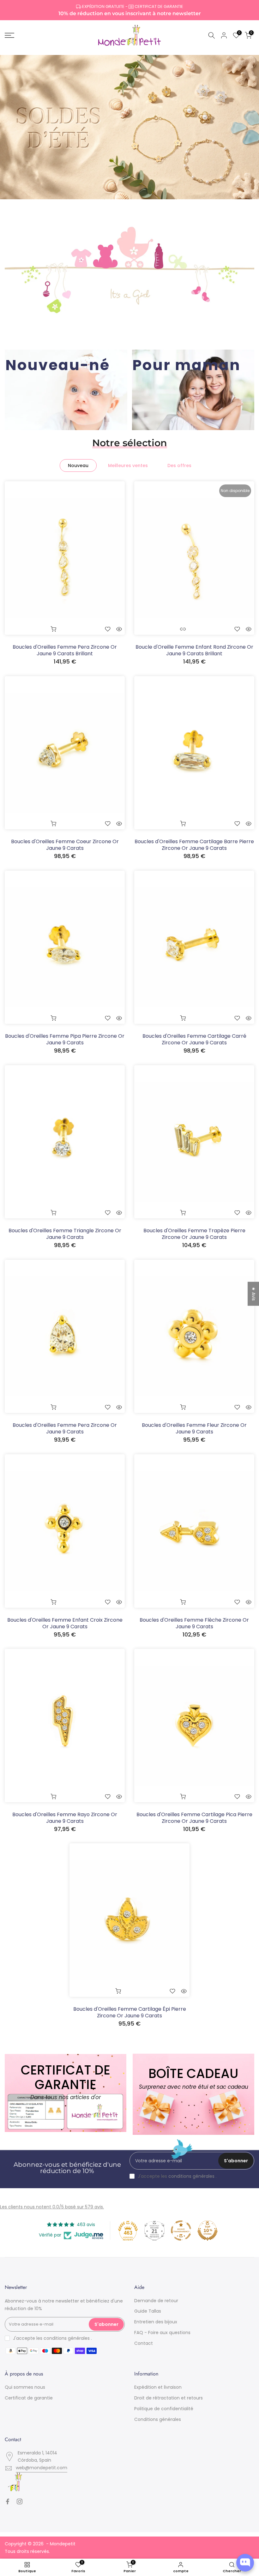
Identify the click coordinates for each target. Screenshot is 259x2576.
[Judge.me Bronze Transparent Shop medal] (181, 2231)
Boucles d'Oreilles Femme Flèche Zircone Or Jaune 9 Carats (194, 1623)
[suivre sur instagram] (20, 2501)
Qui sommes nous (25, 2387)
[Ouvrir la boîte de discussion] (245, 2563)
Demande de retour (156, 2301)
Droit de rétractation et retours (169, 2398)
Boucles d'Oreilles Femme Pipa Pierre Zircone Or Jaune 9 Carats (65, 1039)
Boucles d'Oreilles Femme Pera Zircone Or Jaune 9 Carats (65, 1428)
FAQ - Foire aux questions (162, 2333)
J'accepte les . (177, 2176)
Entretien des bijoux (156, 2322)
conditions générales (191, 2176)
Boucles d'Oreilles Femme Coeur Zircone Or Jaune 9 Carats (65, 845)
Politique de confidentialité (164, 2409)
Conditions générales (158, 2419)
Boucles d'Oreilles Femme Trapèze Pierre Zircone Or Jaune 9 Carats (194, 1234)
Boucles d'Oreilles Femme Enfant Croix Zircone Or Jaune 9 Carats (65, 1623)
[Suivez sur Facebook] (8, 2501)
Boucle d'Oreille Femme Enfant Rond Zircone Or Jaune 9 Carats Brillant (194, 650)
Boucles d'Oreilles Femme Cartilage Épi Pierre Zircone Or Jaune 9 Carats (130, 2012)
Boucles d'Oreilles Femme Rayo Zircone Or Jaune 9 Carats (65, 1818)
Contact (144, 2343)
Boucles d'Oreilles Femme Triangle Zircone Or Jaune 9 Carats (65, 1234)
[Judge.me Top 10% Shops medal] (208, 2231)
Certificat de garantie (29, 2398)
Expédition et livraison (158, 2387)
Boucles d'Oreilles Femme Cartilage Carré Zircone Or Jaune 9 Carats (194, 1039)
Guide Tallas (148, 2311)
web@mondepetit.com (42, 2468)
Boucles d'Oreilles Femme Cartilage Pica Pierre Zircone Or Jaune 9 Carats (194, 1818)
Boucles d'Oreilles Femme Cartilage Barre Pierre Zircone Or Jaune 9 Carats (194, 845)
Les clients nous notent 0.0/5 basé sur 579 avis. (52, 2207)
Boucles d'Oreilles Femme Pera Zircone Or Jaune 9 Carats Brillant (65, 650)
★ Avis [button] (254, 1294)
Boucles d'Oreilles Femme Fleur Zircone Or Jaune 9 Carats (194, 1428)
